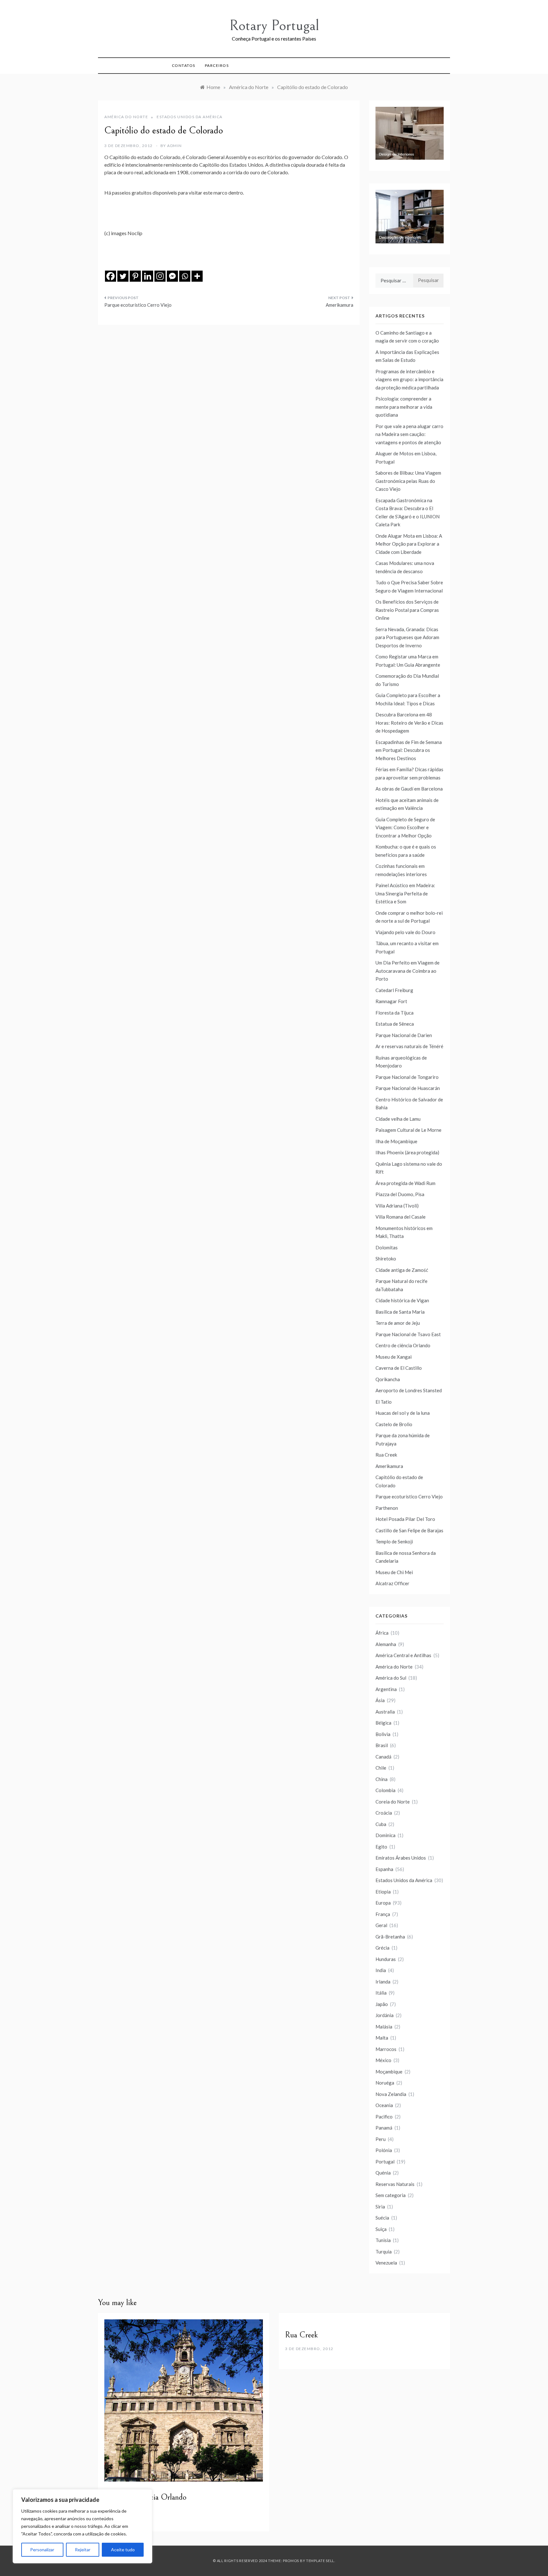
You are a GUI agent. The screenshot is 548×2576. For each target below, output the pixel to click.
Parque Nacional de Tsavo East (408, 1334)
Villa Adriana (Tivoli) (397, 1206)
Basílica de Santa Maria (400, 1312)
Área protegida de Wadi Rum (405, 1183)
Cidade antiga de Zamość (402, 1270)
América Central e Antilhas (403, 1655)
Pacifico (384, 2117)
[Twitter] (123, 276)
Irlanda (383, 1982)
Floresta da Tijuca (395, 1013)
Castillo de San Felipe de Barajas (409, 1530)
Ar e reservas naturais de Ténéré (409, 1046)
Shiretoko (386, 1259)
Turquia (384, 2252)
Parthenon (387, 1508)
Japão (382, 2004)
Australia (385, 1712)
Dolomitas (387, 1247)
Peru (381, 2139)
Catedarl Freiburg (394, 990)
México (383, 2060)
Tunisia (383, 2240)
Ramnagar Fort (391, 1001)
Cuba (381, 1824)
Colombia (385, 1790)
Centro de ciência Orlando (403, 1345)
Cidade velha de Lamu (398, 1119)
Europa (383, 1903)
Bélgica (383, 1723)
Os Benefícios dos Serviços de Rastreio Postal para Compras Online (407, 610)
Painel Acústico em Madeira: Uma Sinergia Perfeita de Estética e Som (405, 893)
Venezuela (386, 2263)
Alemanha (386, 1644)
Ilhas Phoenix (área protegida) (407, 1152)
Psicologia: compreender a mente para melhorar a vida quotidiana (404, 407)
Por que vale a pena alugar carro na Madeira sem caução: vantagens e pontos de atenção (409, 434)
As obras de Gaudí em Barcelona (409, 789)
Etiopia (383, 1892)
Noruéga (385, 2083)
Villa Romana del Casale (401, 1217)
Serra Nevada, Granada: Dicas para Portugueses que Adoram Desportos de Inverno (407, 637)
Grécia (382, 1948)
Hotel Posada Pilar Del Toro (405, 1519)
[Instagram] (160, 276)
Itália (381, 1993)
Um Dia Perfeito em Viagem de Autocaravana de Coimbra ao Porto (408, 971)
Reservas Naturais (395, 2184)
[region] (82, 2526)
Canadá (383, 1757)
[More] (197, 276)
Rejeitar (83, 2550)
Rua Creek (386, 1455)
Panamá (384, 2128)
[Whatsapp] (185, 276)
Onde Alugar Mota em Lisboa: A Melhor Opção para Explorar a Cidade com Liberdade (409, 544)
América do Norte (126, 117)
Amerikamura (339, 305)
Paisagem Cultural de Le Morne (408, 1130)
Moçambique (389, 2072)
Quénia (383, 2173)
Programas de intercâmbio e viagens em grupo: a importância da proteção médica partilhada (409, 379)
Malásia (384, 2027)
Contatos (184, 65)
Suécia (382, 2218)
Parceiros (217, 65)
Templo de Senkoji (394, 1541)
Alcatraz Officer (392, 1583)
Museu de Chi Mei (394, 1572)
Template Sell (320, 2561)
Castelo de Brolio (394, 1424)
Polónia (384, 2150)
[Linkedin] (148, 276)
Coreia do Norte (393, 1802)
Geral (381, 1925)
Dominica (385, 1835)
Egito (381, 1847)
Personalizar (42, 2550)
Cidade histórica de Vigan (402, 1300)
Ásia (380, 1700)
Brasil (382, 1745)
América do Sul (391, 1678)
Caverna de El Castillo (399, 1368)
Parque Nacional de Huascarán (408, 1088)
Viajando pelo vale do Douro (405, 932)
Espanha (384, 1869)
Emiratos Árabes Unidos (401, 1858)
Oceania (384, 2105)
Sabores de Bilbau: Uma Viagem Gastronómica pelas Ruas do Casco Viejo (408, 481)
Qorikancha (388, 1379)
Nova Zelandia (391, 2094)
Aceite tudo (123, 2550)
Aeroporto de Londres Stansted (409, 1390)
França (383, 1914)
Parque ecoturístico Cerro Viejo (138, 305)
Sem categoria (391, 2195)
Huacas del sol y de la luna (403, 1413)
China (382, 1779)
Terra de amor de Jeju (398, 1323)
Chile (381, 1768)
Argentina (386, 1689)
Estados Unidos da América (190, 117)
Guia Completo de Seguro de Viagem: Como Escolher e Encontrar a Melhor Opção (405, 827)
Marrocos (386, 2049)
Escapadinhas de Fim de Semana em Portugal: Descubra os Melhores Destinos (409, 750)
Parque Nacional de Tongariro (407, 1077)
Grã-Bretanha (390, 1937)
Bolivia (383, 1734)
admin (175, 146)
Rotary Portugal (274, 26)
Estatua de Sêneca (395, 1024)
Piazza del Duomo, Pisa (400, 1194)
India (381, 1970)
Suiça (381, 2229)
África (382, 1633)
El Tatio (384, 1402)
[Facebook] (111, 276)
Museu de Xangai (394, 1357)
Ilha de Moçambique (396, 1141)
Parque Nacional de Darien (404, 1035)
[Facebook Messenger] (172, 276)
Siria (380, 2207)
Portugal (385, 2162)
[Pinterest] (135, 276)
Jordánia (385, 2015)
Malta (382, 2038)
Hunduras (386, 1959)
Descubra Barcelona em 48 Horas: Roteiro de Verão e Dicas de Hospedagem (409, 723)
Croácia (384, 1813)
